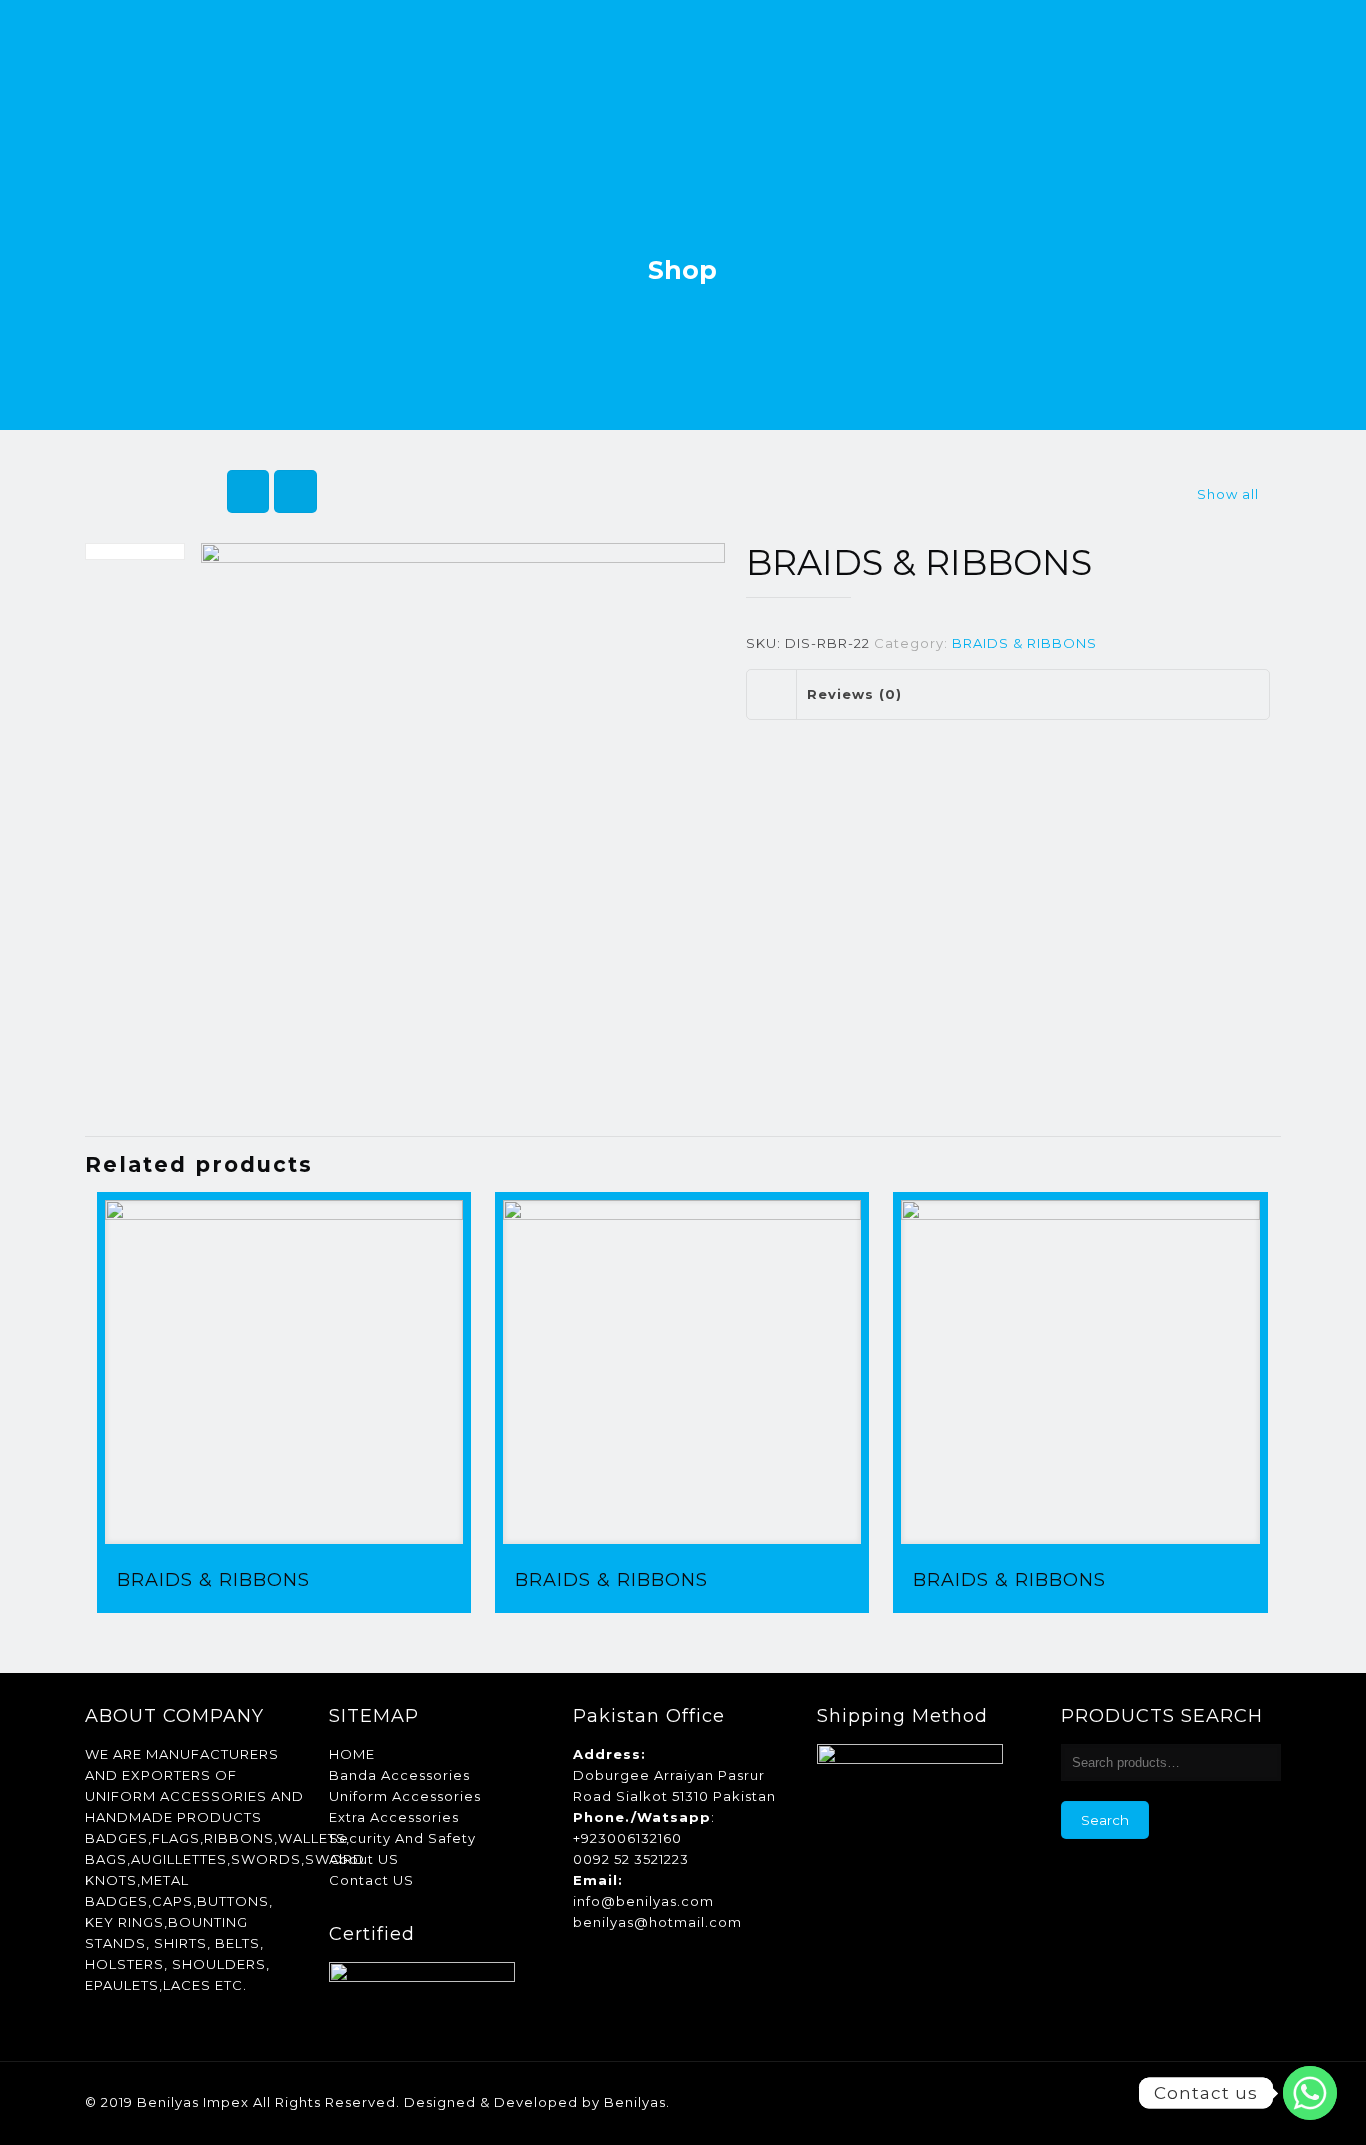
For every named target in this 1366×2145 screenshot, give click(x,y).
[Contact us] (1310, 2093)
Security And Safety (402, 1838)
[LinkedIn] (1169, 2101)
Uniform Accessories (405, 1796)
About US (364, 1859)
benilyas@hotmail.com (657, 1922)
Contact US (371, 1880)
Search (1105, 1820)
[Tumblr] (1250, 2101)
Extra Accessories (394, 1817)
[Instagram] (1223, 2101)
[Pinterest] (1196, 2101)
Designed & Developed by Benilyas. (537, 2102)
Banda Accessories (399, 1775)
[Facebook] (1142, 2101)
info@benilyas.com (643, 1901)
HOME (352, 1754)
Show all (1228, 494)
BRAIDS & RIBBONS (1024, 643)
